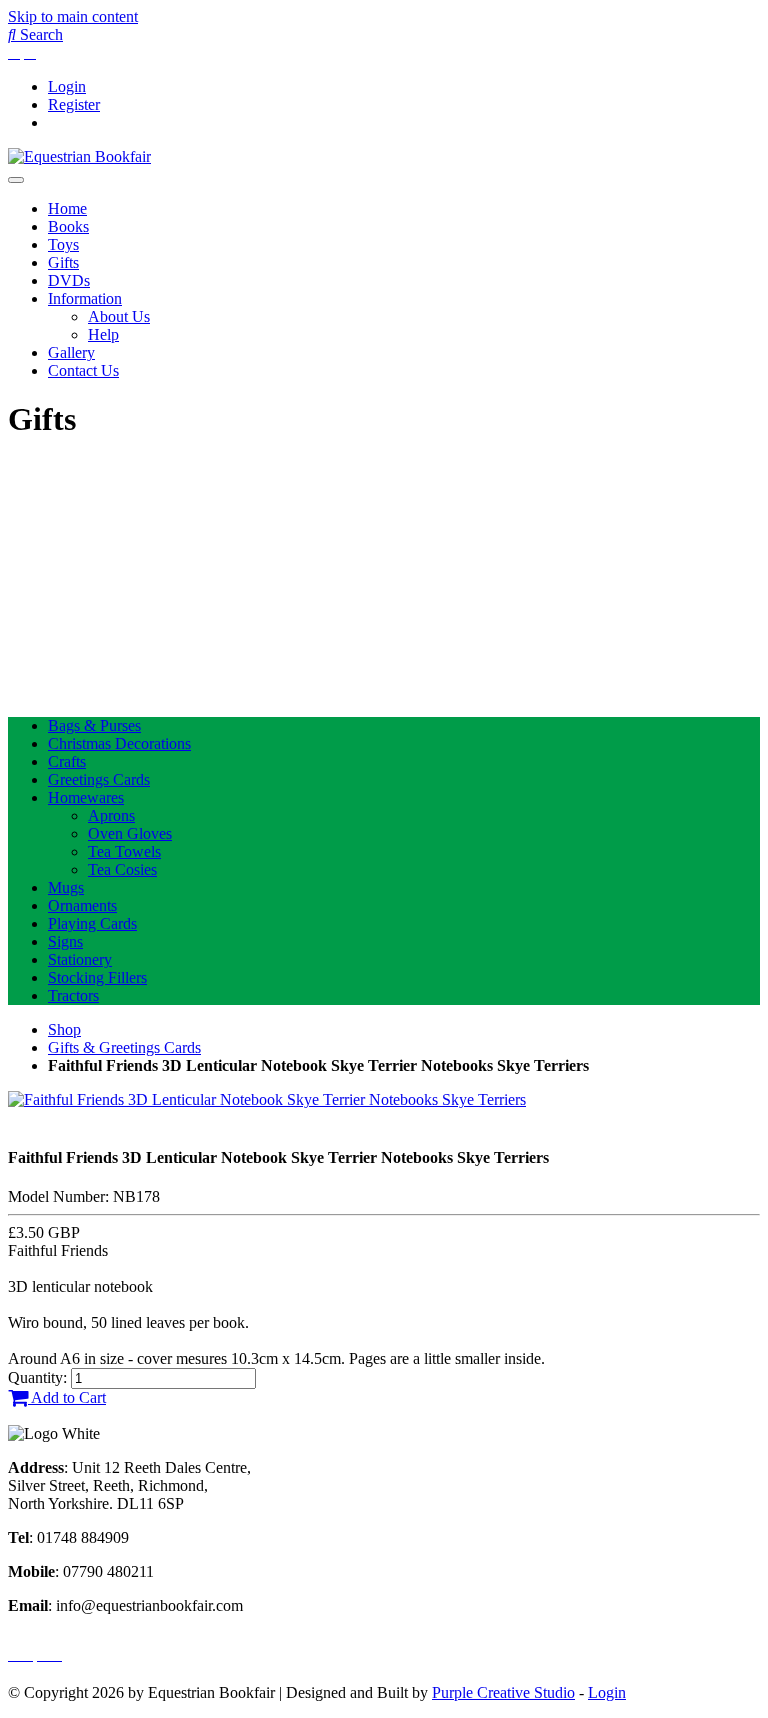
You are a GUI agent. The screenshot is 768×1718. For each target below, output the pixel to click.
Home (67, 208)
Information (85, 298)
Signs (65, 941)
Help (103, 334)
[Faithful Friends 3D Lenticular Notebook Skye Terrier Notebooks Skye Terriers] (267, 1099)
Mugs (66, 887)
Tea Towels (124, 851)
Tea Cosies (122, 869)
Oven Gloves (130, 833)
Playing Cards (92, 923)
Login (67, 86)
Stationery (80, 959)
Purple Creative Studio (503, 1692)
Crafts (67, 761)
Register (74, 104)
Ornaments (82, 905)
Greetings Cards (99, 779)
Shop (64, 1029)
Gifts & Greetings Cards (124, 1047)
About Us (119, 316)
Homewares (86, 797)
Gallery (71, 352)
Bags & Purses (94, 725)
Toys (63, 244)
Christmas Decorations (119, 743)
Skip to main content (73, 16)
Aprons (111, 815)
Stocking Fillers (97, 977)
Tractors (73, 995)
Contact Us (83, 370)
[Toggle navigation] (16, 180)
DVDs (69, 280)
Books (68, 226)
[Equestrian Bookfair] (79, 156)
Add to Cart (67, 1397)
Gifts (63, 262)
